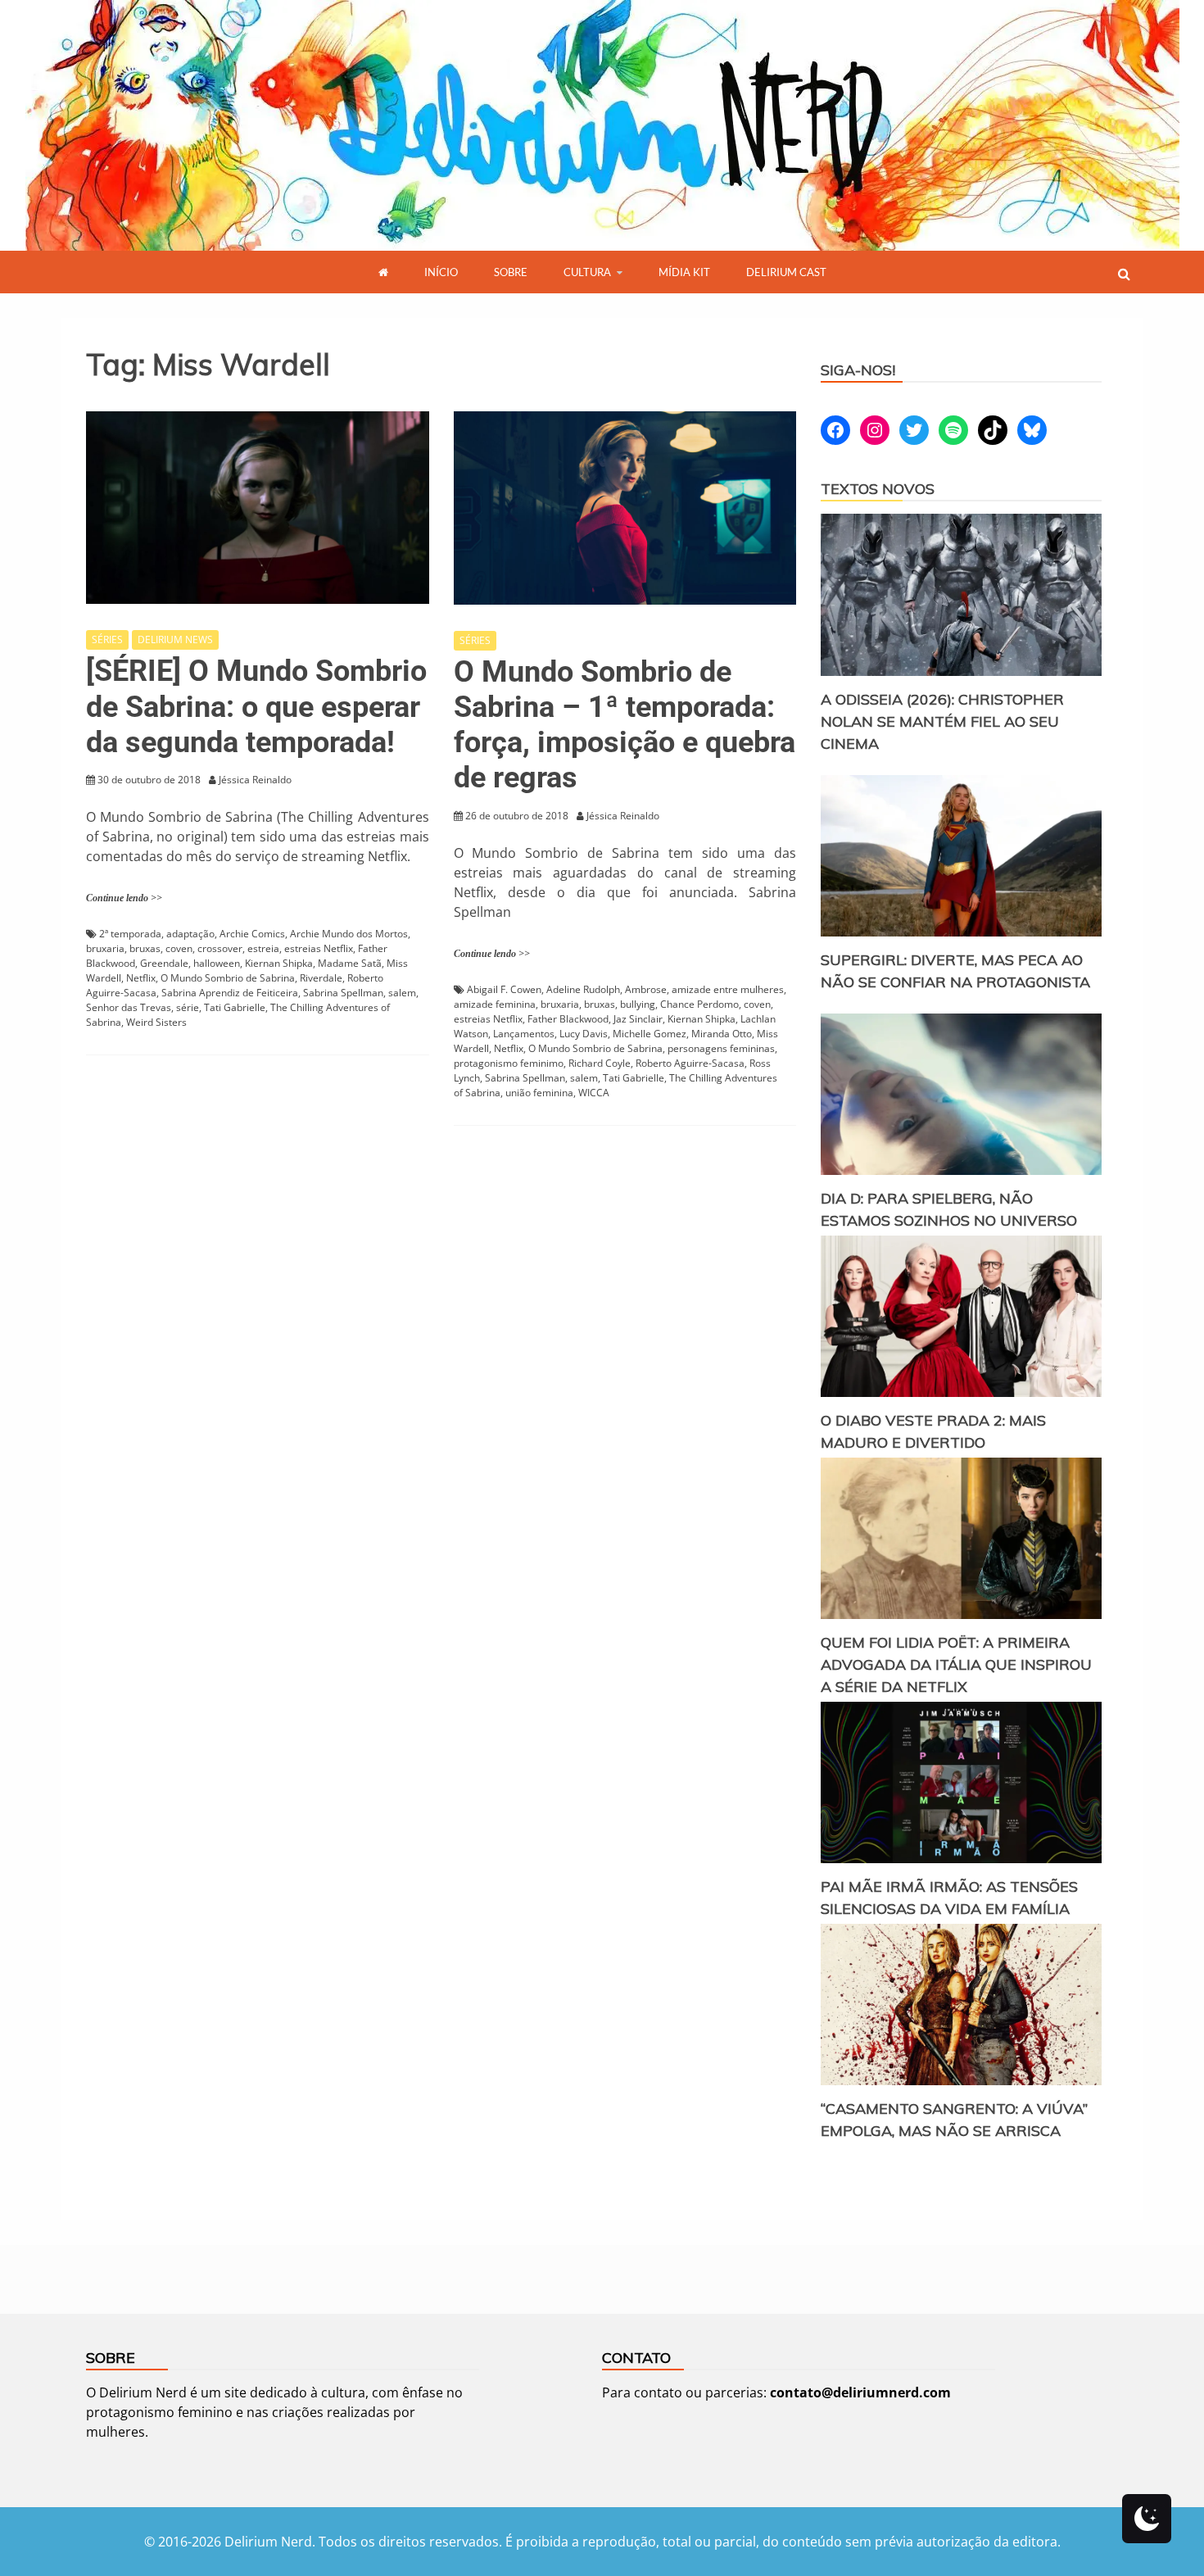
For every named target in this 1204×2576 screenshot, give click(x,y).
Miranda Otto (722, 1034)
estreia (263, 948)
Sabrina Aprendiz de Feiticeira (230, 993)
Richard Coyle (600, 1063)
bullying (638, 1004)
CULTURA (587, 272)
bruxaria (105, 948)
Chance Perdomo (699, 1004)
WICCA (594, 1093)
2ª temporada (130, 934)
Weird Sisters (156, 1022)
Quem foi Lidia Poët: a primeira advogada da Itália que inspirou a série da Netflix (956, 1664)
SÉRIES (107, 639)
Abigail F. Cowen (504, 989)
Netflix (141, 978)
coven (179, 948)
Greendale (164, 963)
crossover (220, 948)
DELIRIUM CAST (786, 272)
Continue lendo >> (124, 898)
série (188, 1007)
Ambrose (646, 989)
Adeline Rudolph (583, 989)
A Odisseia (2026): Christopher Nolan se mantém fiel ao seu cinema (942, 721)
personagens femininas (721, 1048)
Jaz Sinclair (638, 1019)
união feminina (539, 1093)
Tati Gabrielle (235, 1007)
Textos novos (878, 489)
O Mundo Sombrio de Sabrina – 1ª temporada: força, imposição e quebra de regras (625, 725)
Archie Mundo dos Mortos (349, 934)
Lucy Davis (584, 1034)
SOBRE (511, 272)
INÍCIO (441, 272)
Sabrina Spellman (343, 993)
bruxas (145, 948)
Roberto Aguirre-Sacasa (690, 1063)
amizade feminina (495, 1004)
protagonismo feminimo (509, 1063)
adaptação (190, 934)
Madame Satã (350, 963)
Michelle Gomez (650, 1034)
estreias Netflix (319, 948)
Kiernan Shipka (279, 963)
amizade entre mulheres (728, 989)
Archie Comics (252, 934)
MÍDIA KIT (684, 272)
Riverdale (321, 978)
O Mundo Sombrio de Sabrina (228, 978)
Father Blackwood (568, 1019)
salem (402, 993)
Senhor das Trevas (129, 1007)
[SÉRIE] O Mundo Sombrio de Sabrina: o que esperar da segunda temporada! (256, 706)
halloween (217, 963)
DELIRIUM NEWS (175, 639)
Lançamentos (524, 1034)
